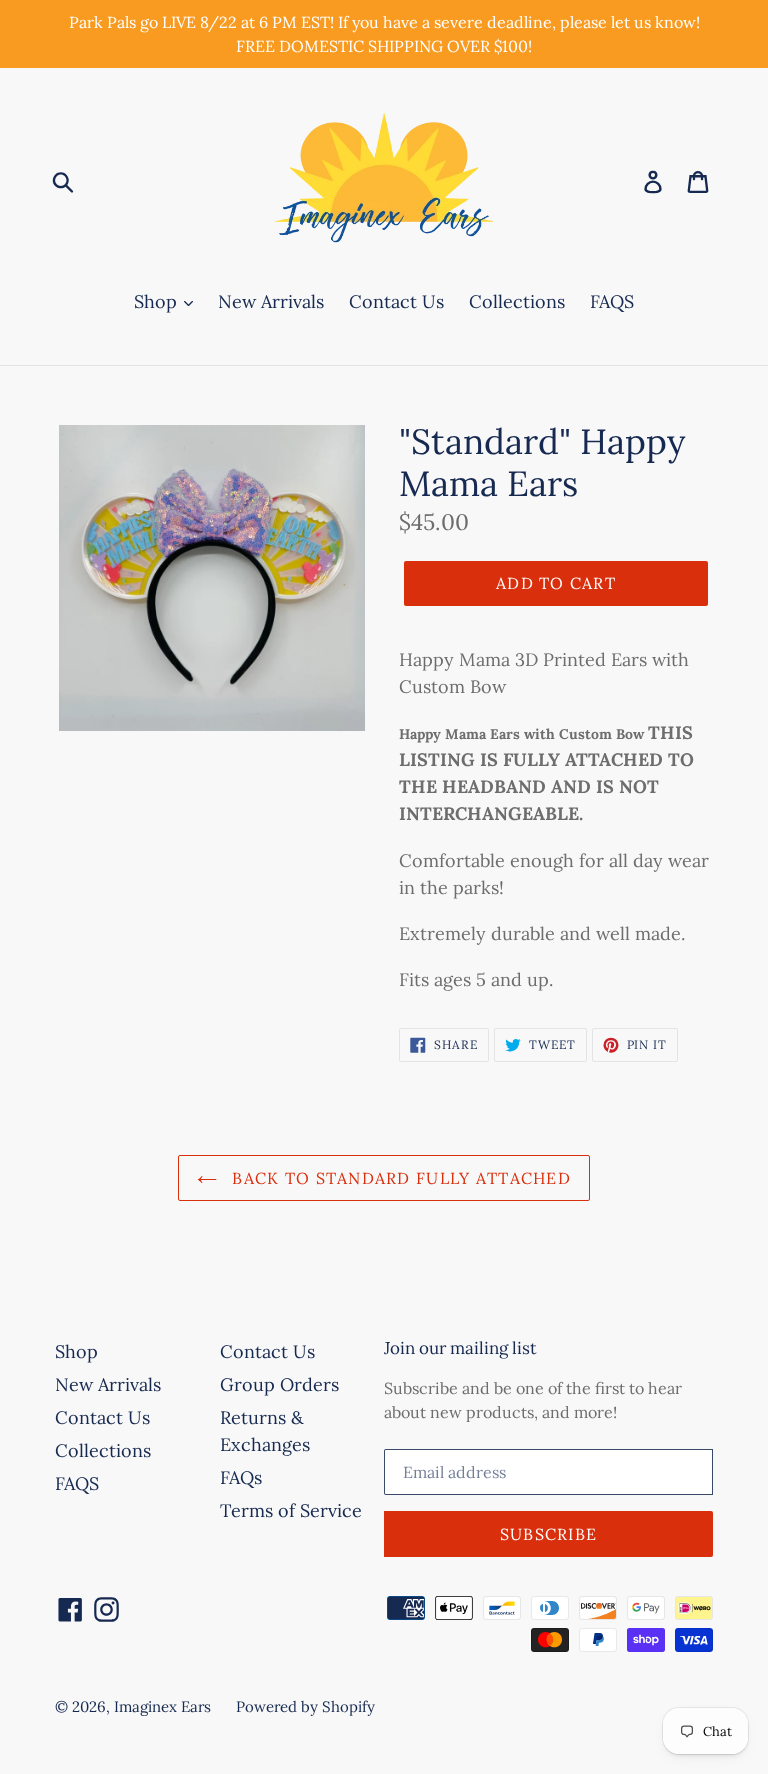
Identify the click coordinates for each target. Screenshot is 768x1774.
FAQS (612, 301)
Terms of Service (291, 1510)
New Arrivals (271, 301)
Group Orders (279, 1384)
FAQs (241, 1477)
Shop (158, 301)
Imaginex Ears (162, 1706)
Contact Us (396, 301)
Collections (517, 301)
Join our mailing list (460, 1348)
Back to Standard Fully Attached (399, 1178)
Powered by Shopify (305, 1706)
